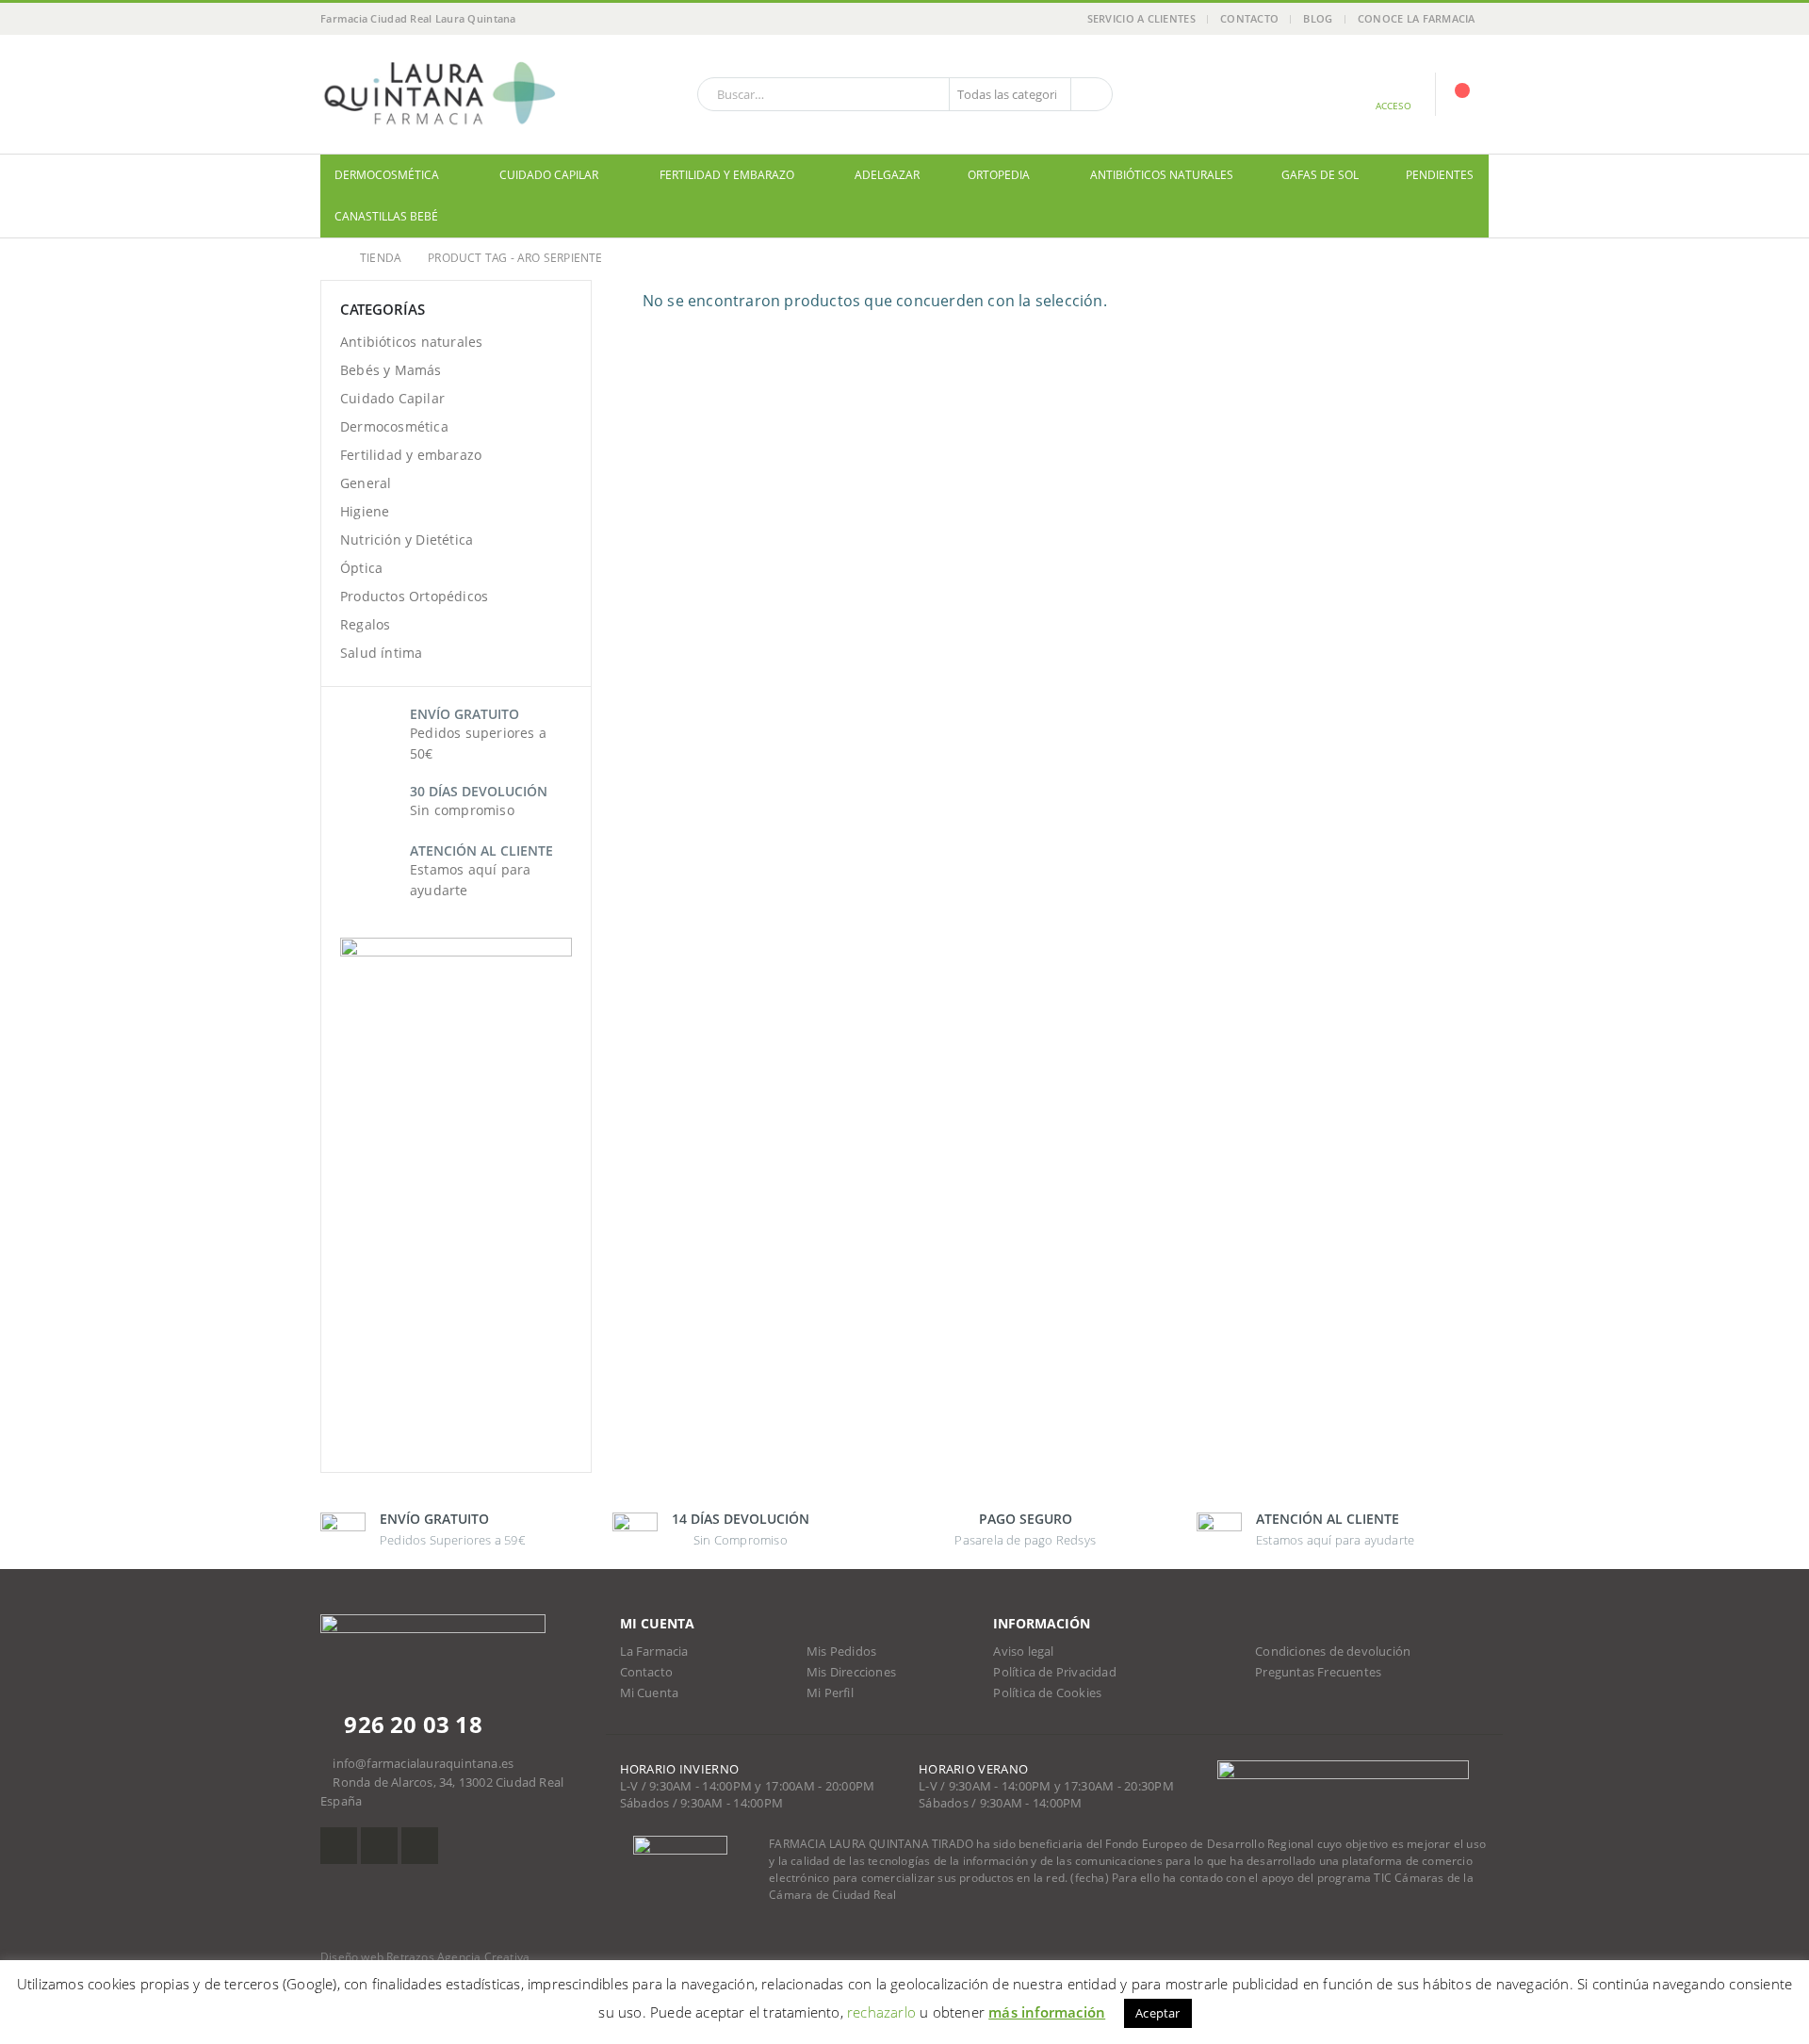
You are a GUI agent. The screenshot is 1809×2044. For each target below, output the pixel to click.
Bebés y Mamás (391, 370)
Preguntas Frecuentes (1318, 1672)
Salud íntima (381, 653)
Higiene (365, 511)
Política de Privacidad (1054, 1672)
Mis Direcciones (851, 1672)
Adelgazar (887, 175)
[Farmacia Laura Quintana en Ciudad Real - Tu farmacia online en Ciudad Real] (438, 94)
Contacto (1249, 18)
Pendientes (1440, 175)
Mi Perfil (830, 1693)
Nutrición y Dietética (407, 540)
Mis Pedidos (841, 1652)
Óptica (361, 568)
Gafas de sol (1320, 175)
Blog (1318, 18)
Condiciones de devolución (1333, 1652)
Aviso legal (1023, 1652)
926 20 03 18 (410, 1724)
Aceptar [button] (1157, 2013)
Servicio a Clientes (1141, 18)
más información (1047, 2012)
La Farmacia (654, 1652)
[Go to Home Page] (327, 258)
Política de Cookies (1047, 1693)
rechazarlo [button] (881, 2012)
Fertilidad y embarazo (727, 175)
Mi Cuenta (650, 1693)
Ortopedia (999, 175)
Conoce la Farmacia (1417, 18)
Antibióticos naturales (1162, 175)
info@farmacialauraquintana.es (423, 1764)
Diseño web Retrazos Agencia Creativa (425, 1957)
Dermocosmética (387, 175)
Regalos (365, 624)
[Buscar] (1090, 94)
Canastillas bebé (386, 216)
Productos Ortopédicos (414, 596)
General (366, 483)
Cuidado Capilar (549, 175)
